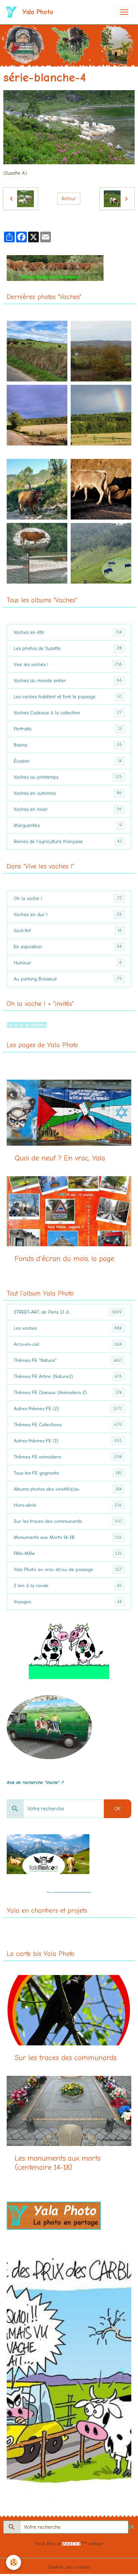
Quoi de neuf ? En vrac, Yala (60, 1158)
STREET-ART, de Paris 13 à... (68, 1312)
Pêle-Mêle (68, 1554)
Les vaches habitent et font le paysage (68, 697)
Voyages (68, 1602)
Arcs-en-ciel (68, 1344)
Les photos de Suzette (68, 648)
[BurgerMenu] (124, 12)
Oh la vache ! (68, 898)
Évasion (68, 761)
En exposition (68, 947)
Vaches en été (68, 632)
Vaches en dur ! (68, 914)
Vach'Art (68, 931)
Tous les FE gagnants (68, 1473)
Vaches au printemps (68, 777)
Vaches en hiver (68, 809)
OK (118, 1809)
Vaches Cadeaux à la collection (68, 713)
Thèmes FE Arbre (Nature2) (68, 1377)
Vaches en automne (68, 793)
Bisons (68, 745)
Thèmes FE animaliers (68, 1457)
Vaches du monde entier (68, 680)
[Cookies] (14, 2562)
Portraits (68, 729)
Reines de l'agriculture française (68, 841)
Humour (68, 963)
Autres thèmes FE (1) (68, 1441)
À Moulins (16, 1018)
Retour (69, 199)
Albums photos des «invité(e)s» (68, 1489)
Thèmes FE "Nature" (68, 1361)
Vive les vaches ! (68, 664)
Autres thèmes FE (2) (68, 1409)
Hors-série (68, 1505)
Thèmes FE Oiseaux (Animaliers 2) (68, 1393)
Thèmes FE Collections (68, 1425)
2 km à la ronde (68, 1586)
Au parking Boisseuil (68, 979)
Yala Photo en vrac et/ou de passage (68, 1570)
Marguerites (68, 825)
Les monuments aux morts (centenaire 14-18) (58, 2163)
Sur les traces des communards (68, 1521)
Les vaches (68, 1328)
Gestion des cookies (69, 2567)
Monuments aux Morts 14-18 (68, 1538)
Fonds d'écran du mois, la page (64, 1259)
